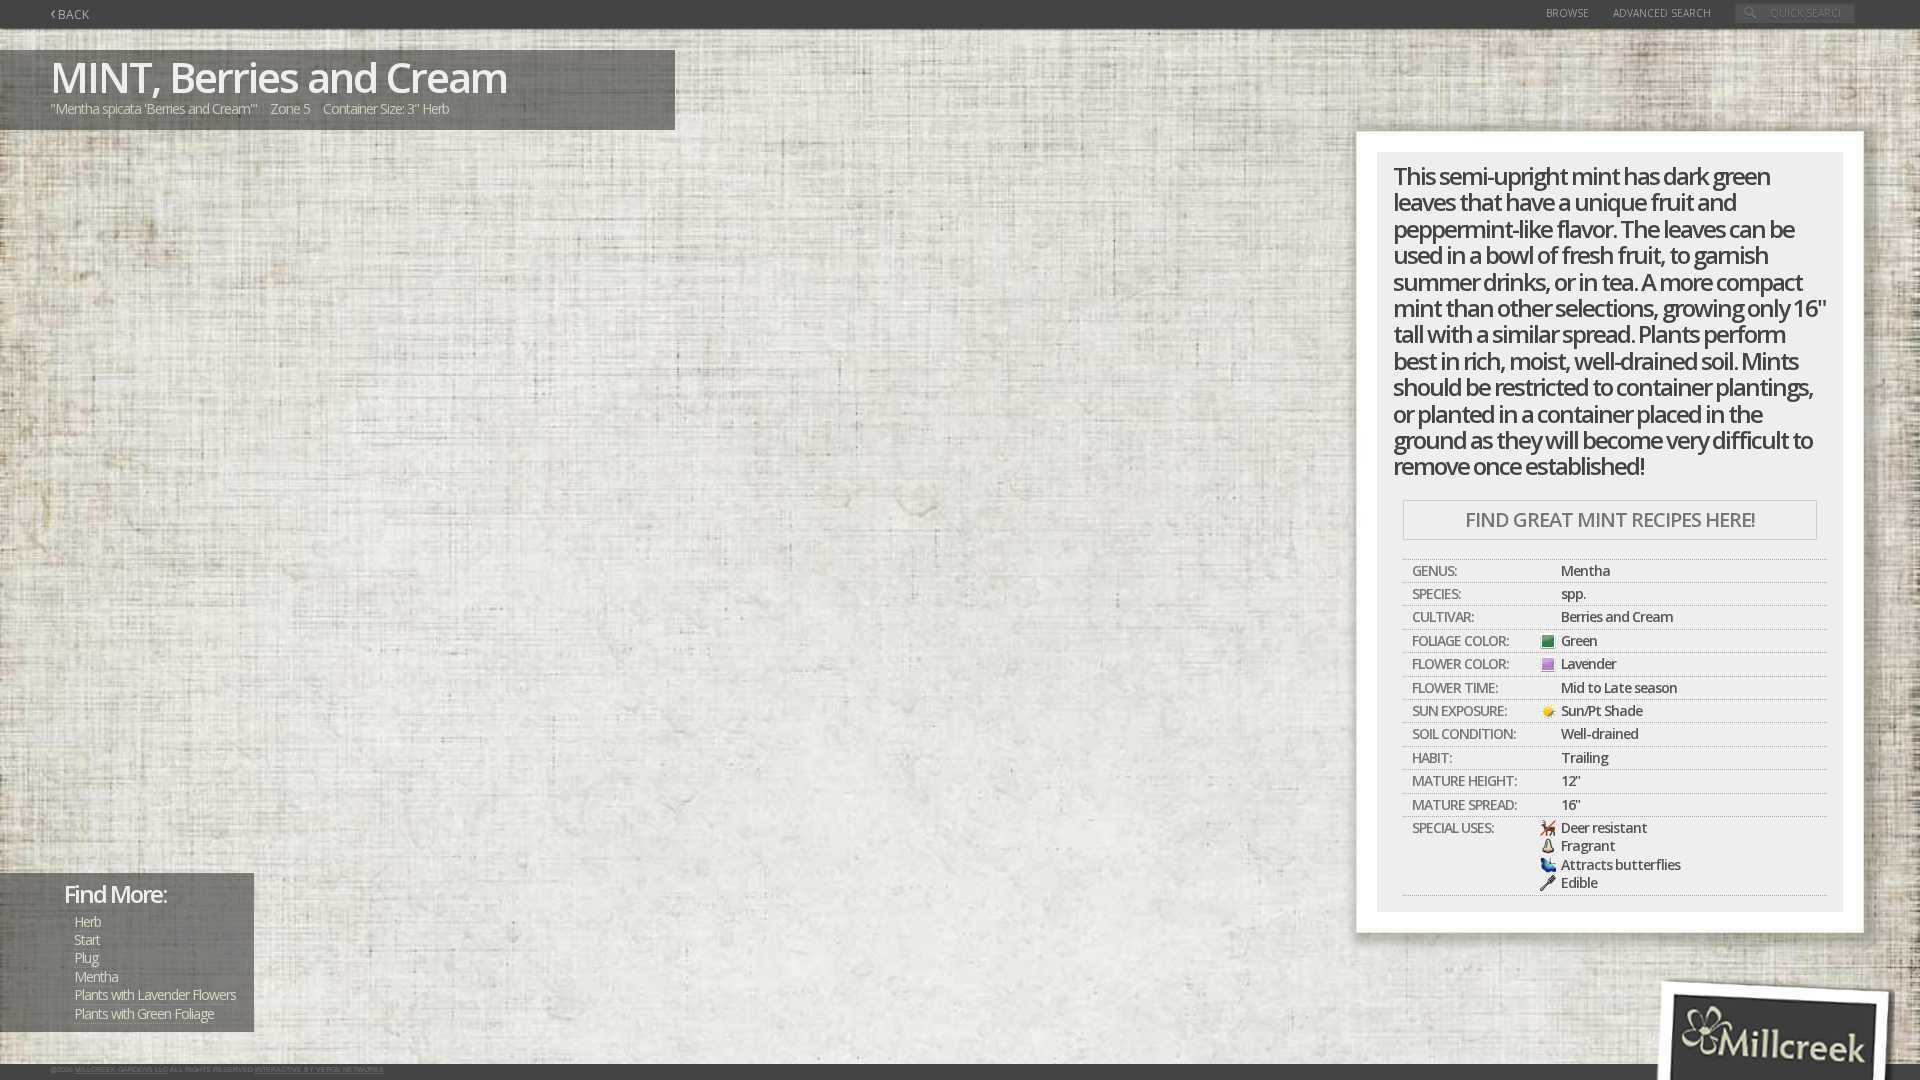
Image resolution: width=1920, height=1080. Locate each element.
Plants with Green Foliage (144, 1013)
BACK (69, 14)
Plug (86, 957)
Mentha (96, 976)
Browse (1567, 13)
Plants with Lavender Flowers (155, 994)
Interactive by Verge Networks (319, 1069)
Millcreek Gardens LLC (121, 1069)
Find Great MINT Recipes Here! (1610, 519)
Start (87, 939)
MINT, (105, 76)
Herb (87, 921)
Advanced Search (1662, 13)
